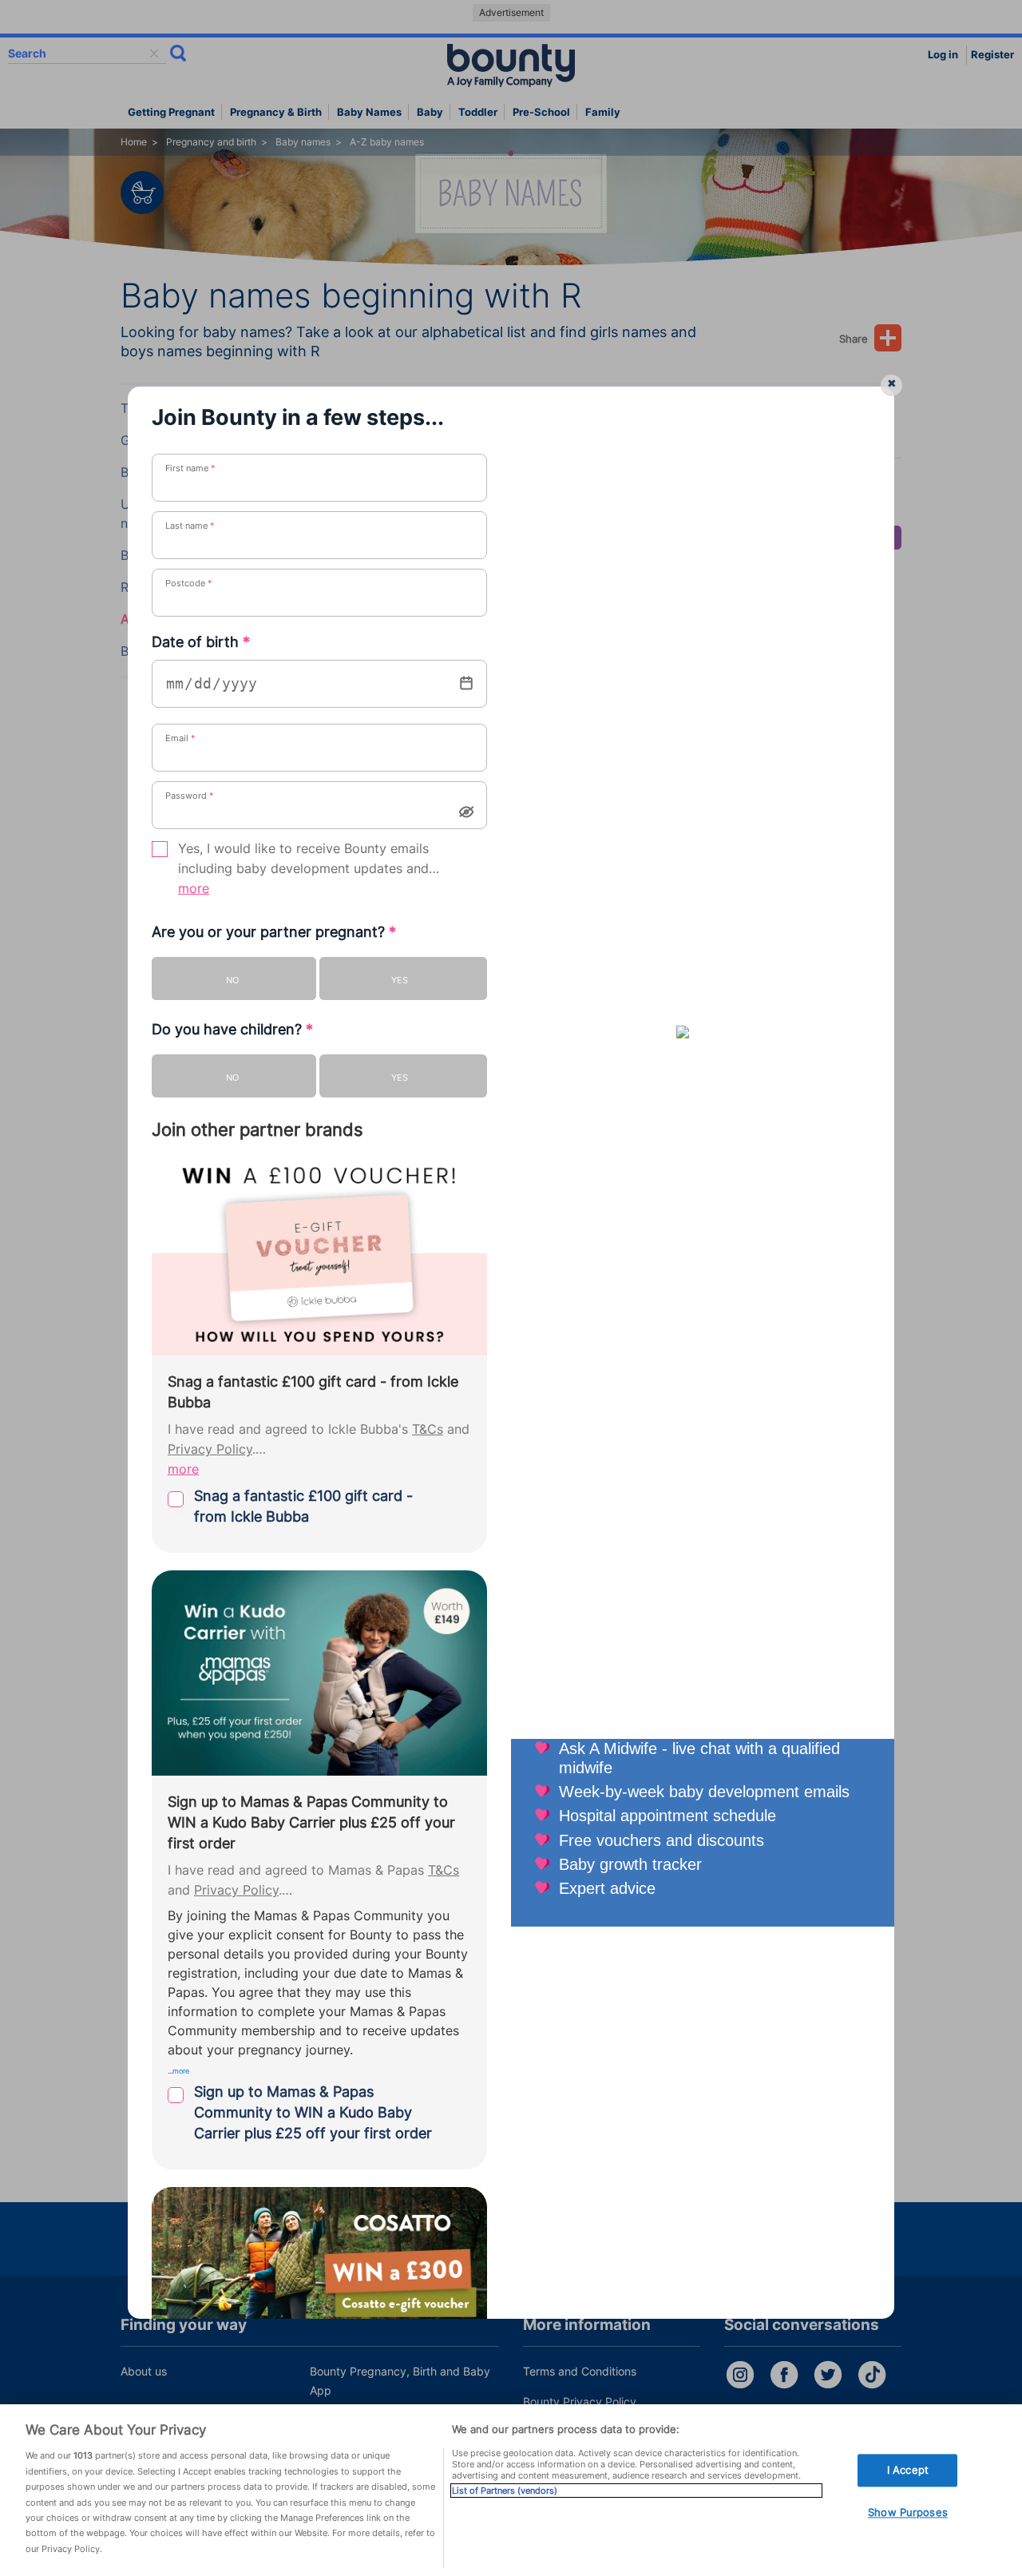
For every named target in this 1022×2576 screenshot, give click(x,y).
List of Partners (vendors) (505, 2491)
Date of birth (201, 642)
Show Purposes (908, 2513)
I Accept (908, 2470)
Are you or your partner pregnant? (274, 932)
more (194, 889)
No (232, 980)
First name (190, 468)
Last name (190, 526)
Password (190, 796)
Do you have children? (232, 1029)
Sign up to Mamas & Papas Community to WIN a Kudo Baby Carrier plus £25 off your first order (313, 2112)
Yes (400, 980)
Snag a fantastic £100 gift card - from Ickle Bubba (303, 1506)
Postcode (189, 583)
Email (180, 738)
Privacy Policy (210, 1449)
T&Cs (428, 1429)
